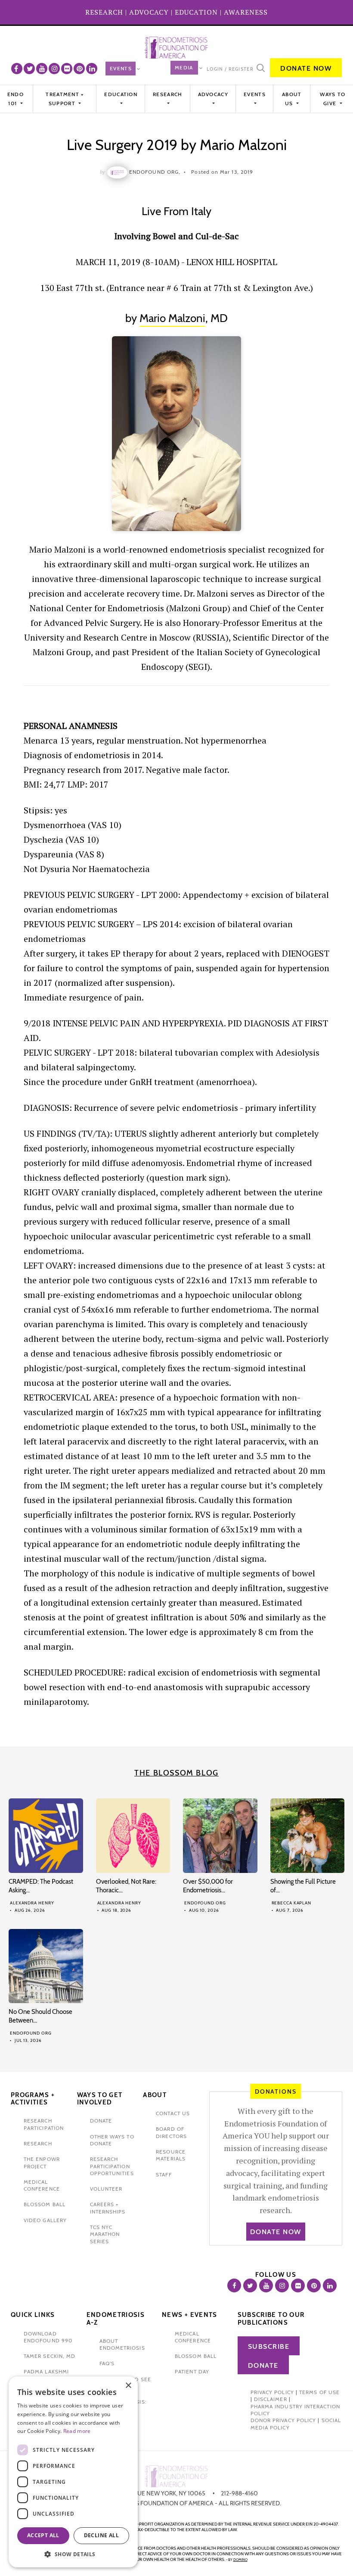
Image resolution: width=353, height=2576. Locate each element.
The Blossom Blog (176, 1773)
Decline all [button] (101, 2535)
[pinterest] (79, 69)
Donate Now (306, 68)
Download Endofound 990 (48, 2337)
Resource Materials (171, 2155)
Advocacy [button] (213, 94)
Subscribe (269, 2346)
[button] (73, 2554)
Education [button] (121, 94)
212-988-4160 (239, 2493)
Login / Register (230, 69)
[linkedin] (92, 69)
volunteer (106, 2189)
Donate (263, 2365)
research (38, 2143)
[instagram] (54, 69)
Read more (77, 2431)
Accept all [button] (43, 2535)
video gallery (45, 2220)
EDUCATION (196, 12)
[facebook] (17, 69)
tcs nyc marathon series (105, 2234)
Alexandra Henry (32, 1903)
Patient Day (192, 2371)
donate (101, 2121)
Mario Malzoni (172, 318)
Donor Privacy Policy (283, 2420)
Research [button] (167, 94)
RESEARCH (104, 12)
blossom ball (45, 2204)
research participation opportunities (112, 2166)
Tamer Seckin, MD (50, 2356)
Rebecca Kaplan (292, 1903)
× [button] (128, 2386)
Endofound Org (205, 1903)
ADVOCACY (149, 12)
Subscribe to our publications (271, 2319)
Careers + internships (108, 2208)
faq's (107, 2363)
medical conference (42, 2185)
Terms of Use (319, 2392)
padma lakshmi (46, 2371)
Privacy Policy (272, 2392)
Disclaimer (271, 2399)
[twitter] (29, 69)
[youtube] (42, 69)
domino (240, 2560)
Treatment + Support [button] (65, 98)
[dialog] (73, 2472)
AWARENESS (246, 12)
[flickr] (67, 69)
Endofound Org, (155, 172)
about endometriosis (122, 2344)
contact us (173, 2113)
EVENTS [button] (255, 94)
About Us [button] (292, 98)
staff (164, 2174)
